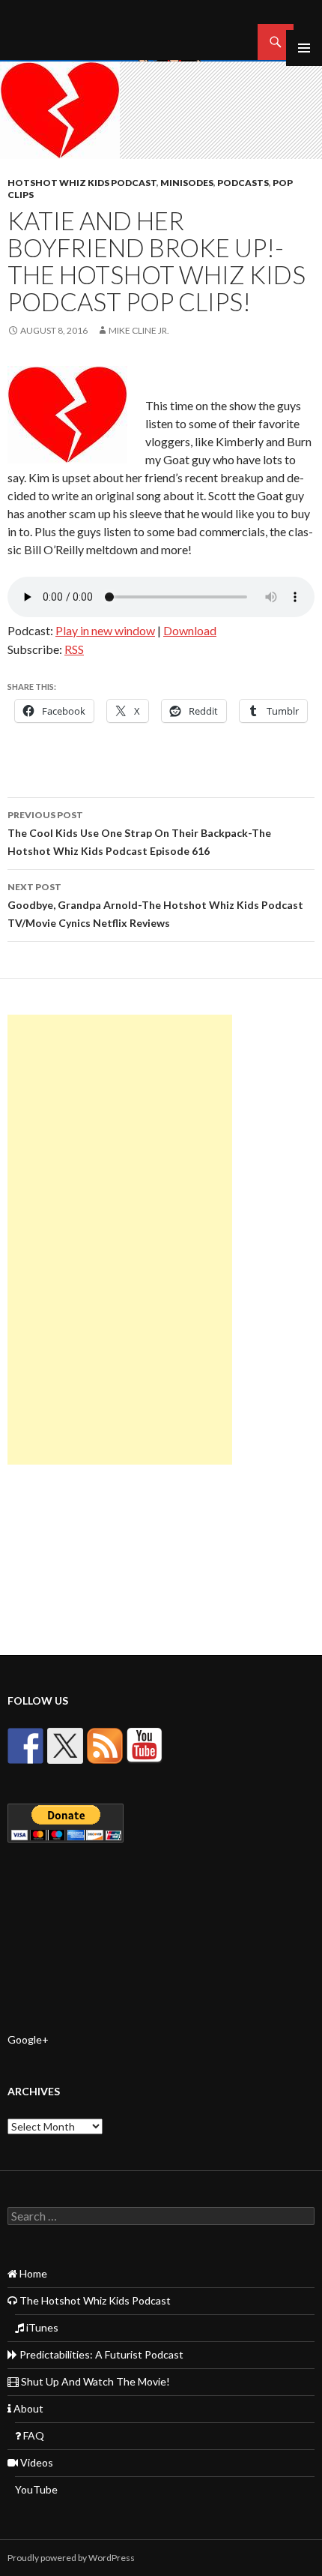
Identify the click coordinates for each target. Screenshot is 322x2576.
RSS (74, 649)
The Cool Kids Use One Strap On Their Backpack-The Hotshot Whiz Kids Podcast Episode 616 (139, 833)
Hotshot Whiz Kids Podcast (82, 183)
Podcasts (243, 183)
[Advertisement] (120, 1240)
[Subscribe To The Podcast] (105, 1746)
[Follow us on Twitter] (65, 1746)
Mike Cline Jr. (139, 330)
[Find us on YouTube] (145, 1746)
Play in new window (105, 630)
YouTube (36, 2489)
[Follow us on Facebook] (25, 1746)
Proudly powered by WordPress (71, 2558)
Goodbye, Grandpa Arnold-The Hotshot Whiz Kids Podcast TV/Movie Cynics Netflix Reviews (155, 905)
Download (190, 630)
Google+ (28, 2039)
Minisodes (187, 183)
